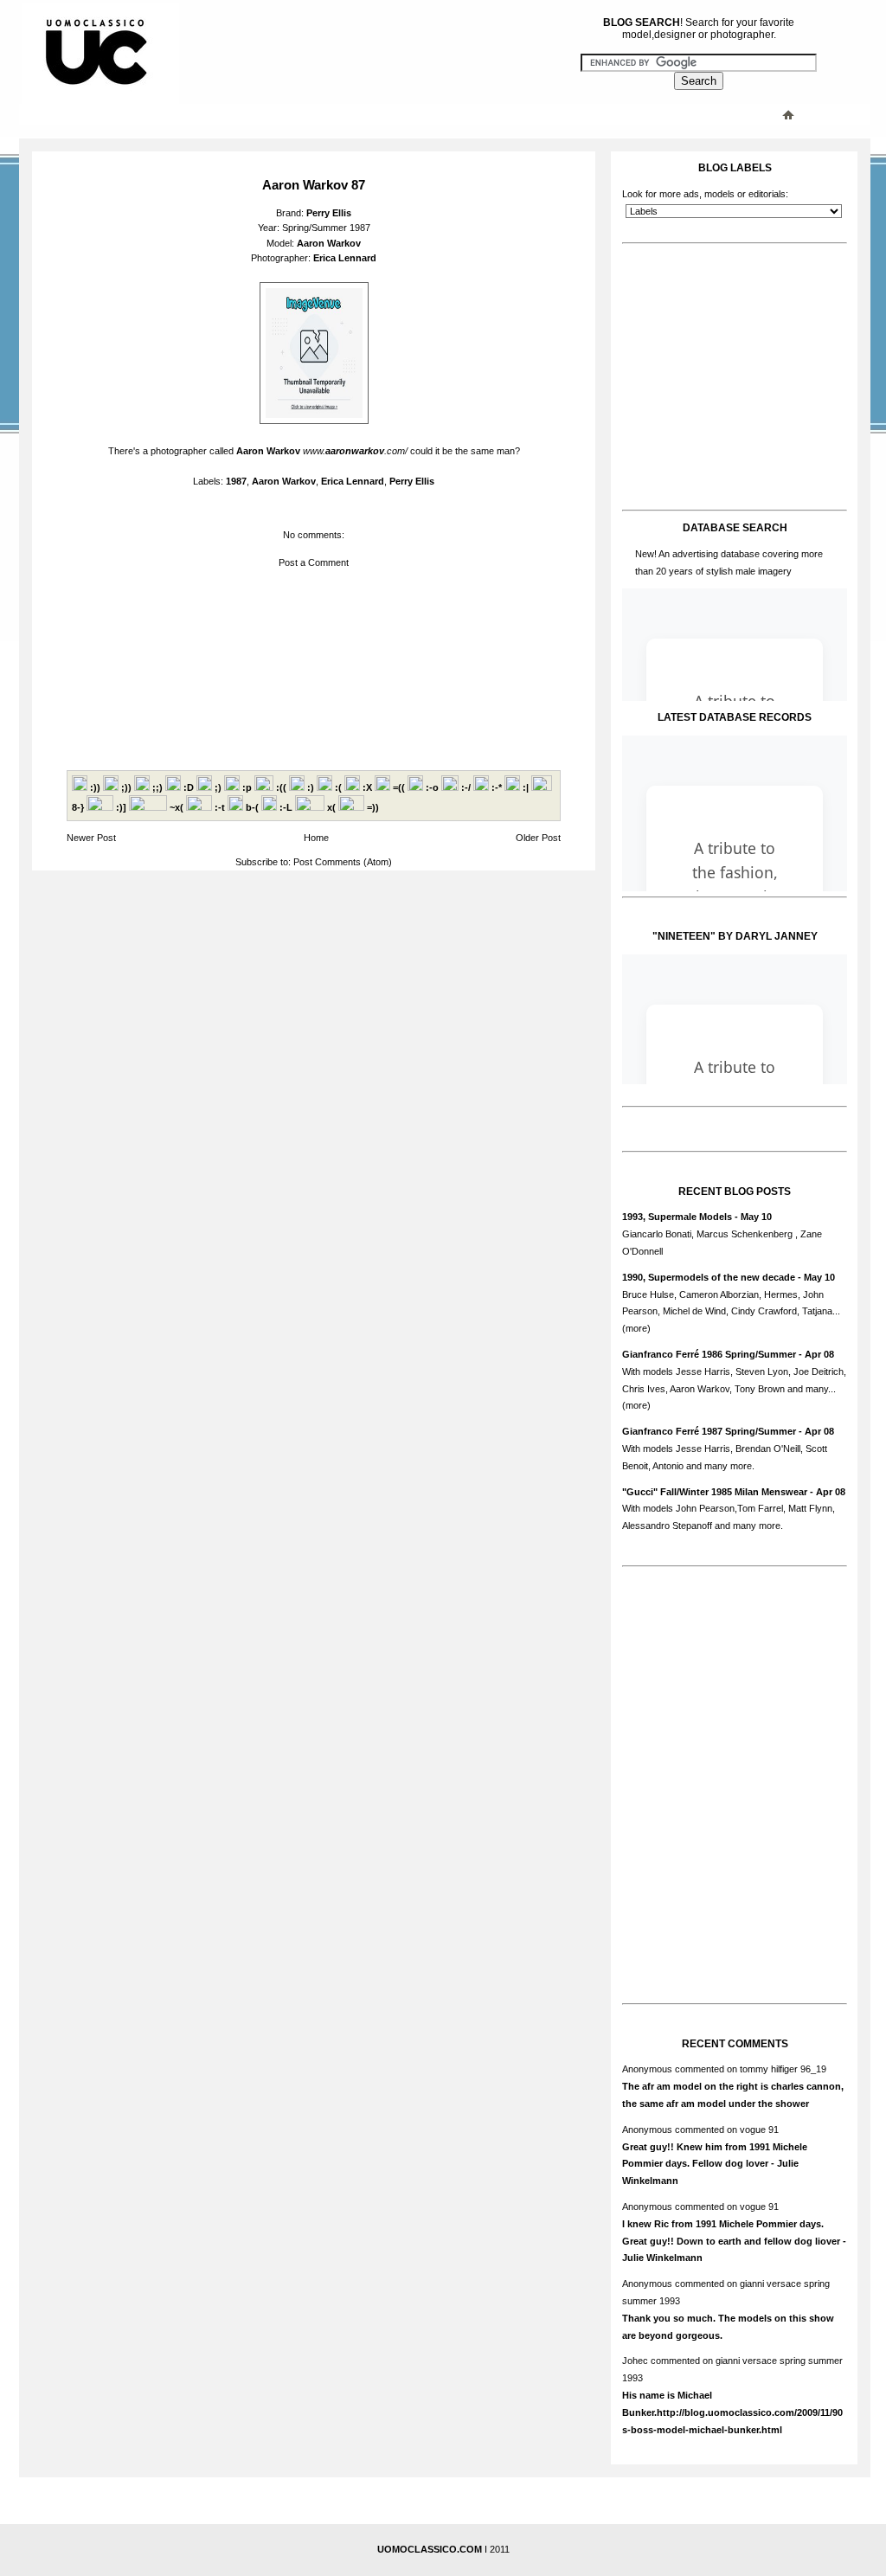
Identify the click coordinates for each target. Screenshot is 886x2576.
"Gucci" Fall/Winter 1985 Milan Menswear (715, 1492)
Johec (635, 2361)
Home (316, 838)
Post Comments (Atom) (343, 862)
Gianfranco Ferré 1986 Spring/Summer (709, 1354)
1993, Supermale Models (677, 1217)
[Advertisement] (369, 114)
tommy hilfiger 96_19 (783, 2069)
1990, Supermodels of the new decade (709, 1277)
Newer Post (91, 838)
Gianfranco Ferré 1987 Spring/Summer (709, 1431)
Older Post (538, 838)
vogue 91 (759, 2130)
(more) (636, 1328)
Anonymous (647, 2069)
